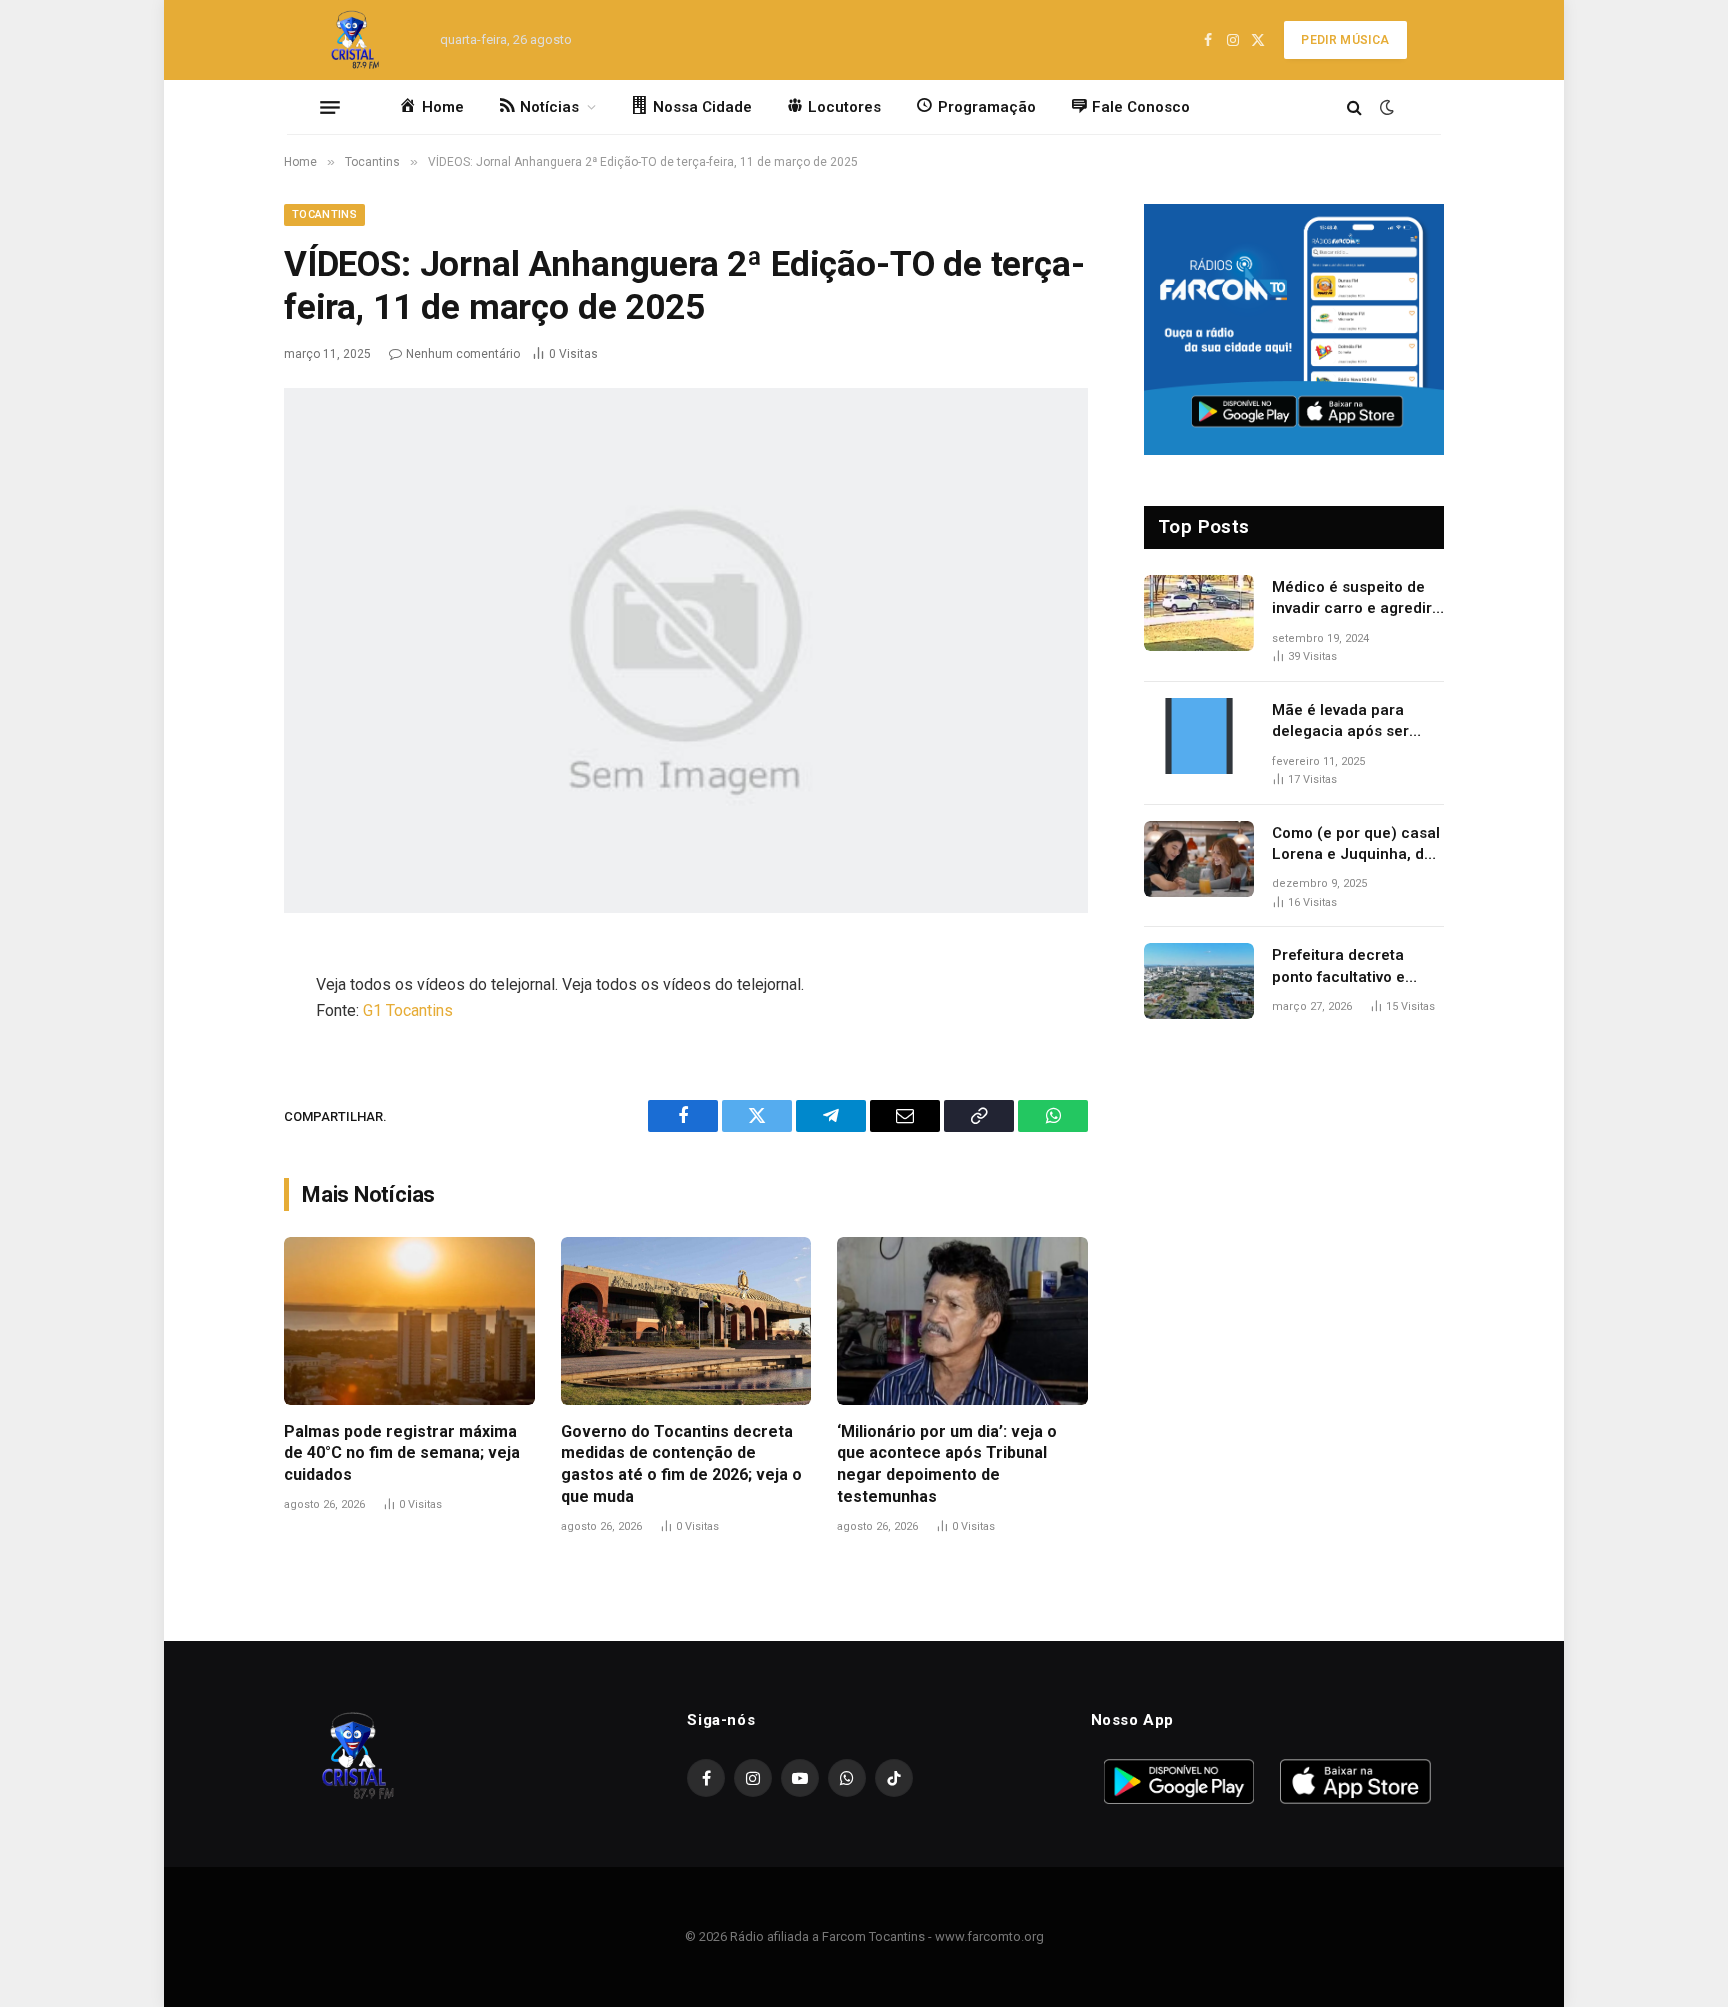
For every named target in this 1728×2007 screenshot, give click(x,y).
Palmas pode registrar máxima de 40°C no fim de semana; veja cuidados (402, 1453)
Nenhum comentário (463, 354)
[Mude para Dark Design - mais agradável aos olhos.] (1385, 107)
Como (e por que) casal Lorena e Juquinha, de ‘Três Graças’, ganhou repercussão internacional (1356, 845)
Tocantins (324, 214)
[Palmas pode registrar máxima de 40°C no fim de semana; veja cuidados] (409, 1320)
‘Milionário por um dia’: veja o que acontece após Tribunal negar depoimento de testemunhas (947, 1464)
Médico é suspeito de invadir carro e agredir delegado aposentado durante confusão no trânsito (1352, 599)
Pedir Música (1345, 40)
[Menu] (330, 107)
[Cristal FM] (355, 40)
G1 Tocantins (408, 1010)
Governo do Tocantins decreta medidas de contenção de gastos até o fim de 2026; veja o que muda (681, 1464)
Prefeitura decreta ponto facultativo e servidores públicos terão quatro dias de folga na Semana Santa (1354, 967)
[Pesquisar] (1354, 107)
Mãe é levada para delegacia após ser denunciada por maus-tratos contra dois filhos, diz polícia (1353, 722)
